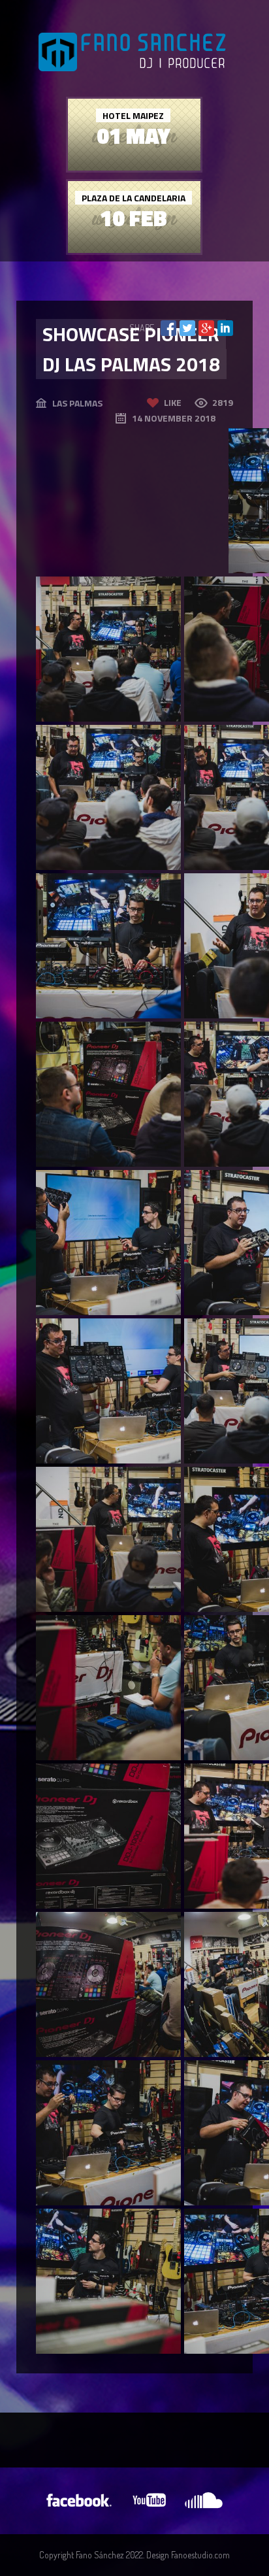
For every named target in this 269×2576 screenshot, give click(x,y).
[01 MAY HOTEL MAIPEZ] (134, 167)
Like (173, 402)
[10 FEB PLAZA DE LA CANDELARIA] (134, 249)
